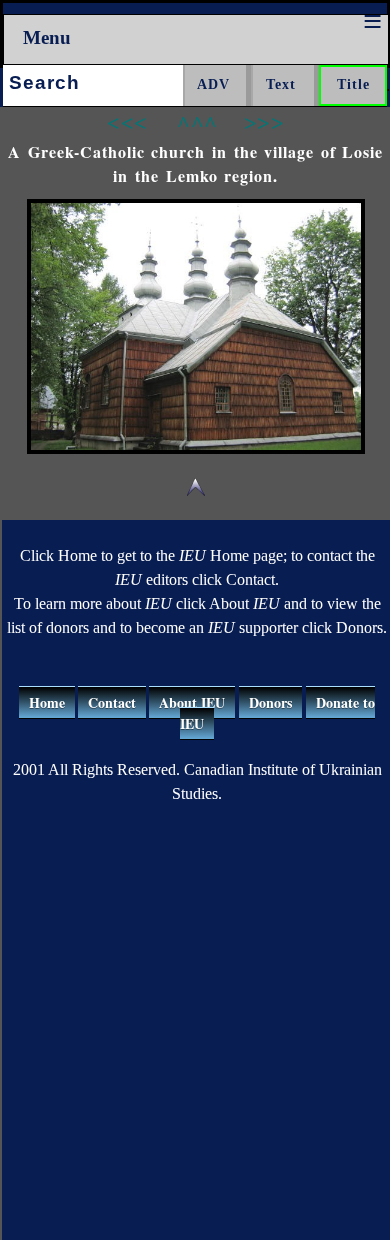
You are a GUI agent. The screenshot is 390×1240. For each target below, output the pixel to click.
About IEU (192, 702)
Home (47, 702)
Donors (270, 702)
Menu (47, 37)
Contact (112, 702)
